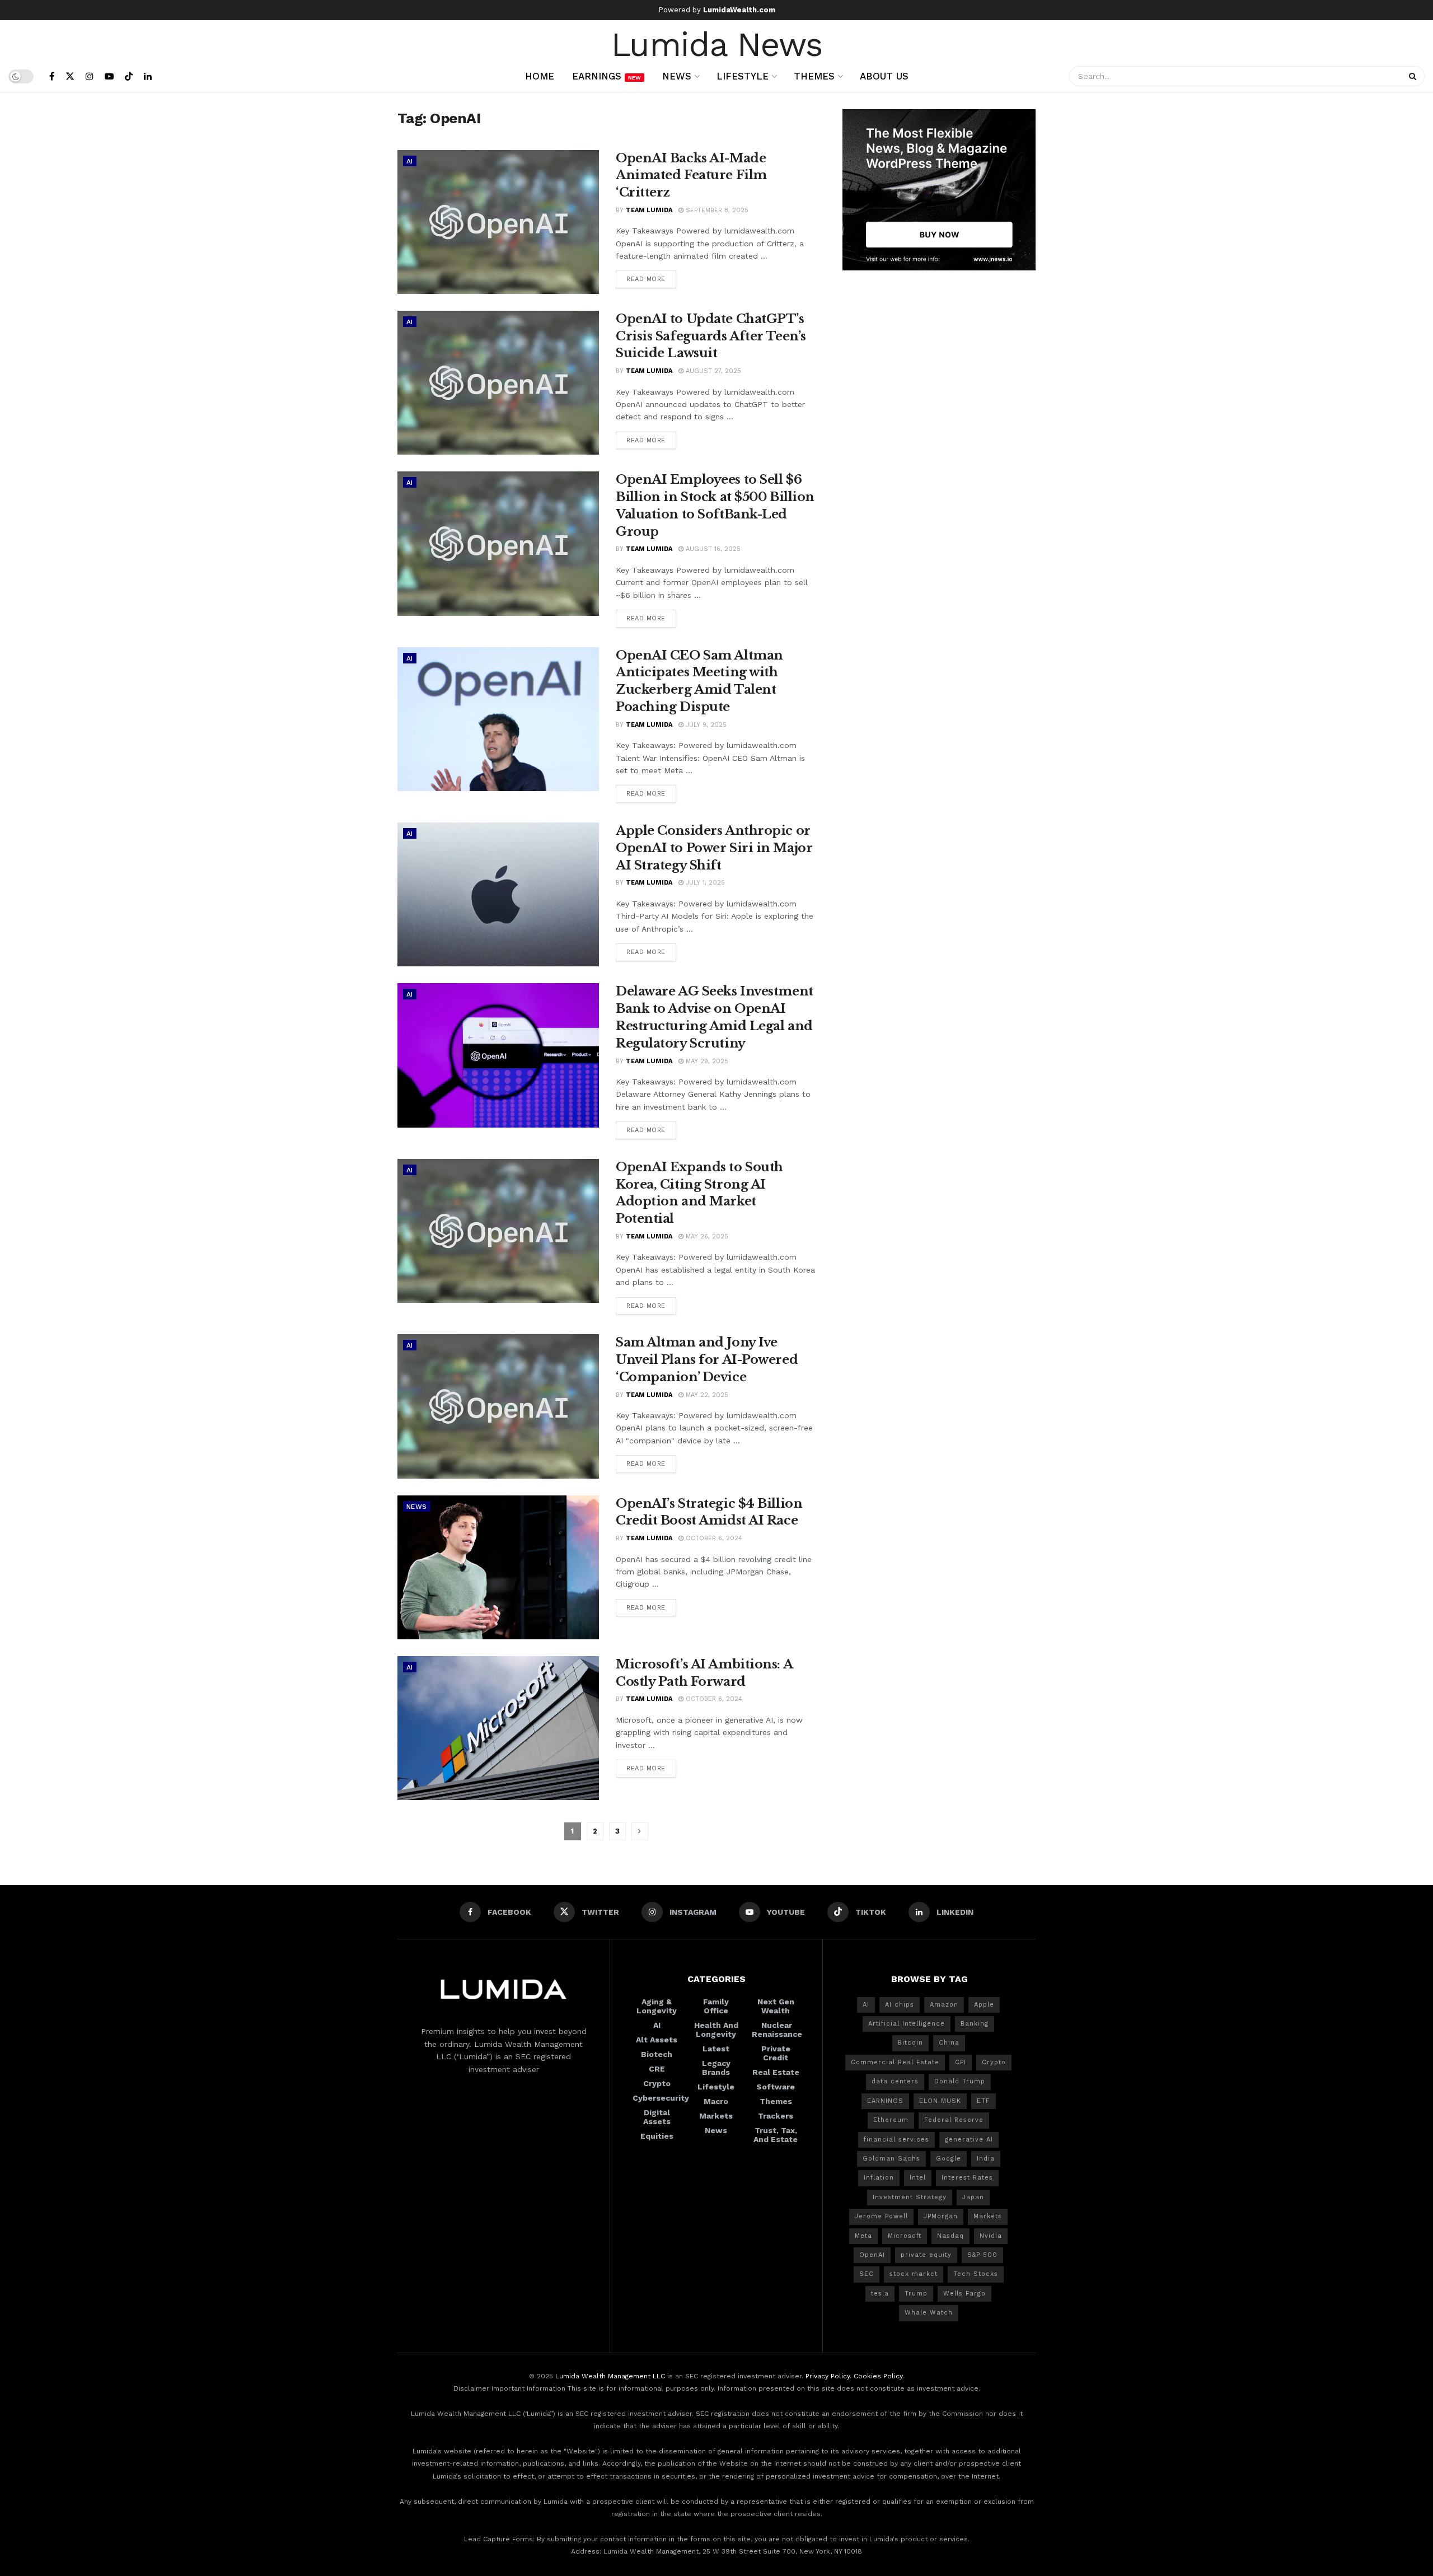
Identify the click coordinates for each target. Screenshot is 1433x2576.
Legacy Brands (716, 2068)
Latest (716, 2049)
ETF (984, 2101)
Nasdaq (950, 2236)
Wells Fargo (964, 2294)
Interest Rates (967, 2178)
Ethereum (891, 2120)
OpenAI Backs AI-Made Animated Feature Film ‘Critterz (691, 176)
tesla (880, 2294)
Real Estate (776, 2072)
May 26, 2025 (706, 1236)
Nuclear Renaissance (777, 2030)
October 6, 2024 (713, 1538)
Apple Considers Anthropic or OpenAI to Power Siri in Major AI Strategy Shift (714, 848)
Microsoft (905, 2236)
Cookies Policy (878, 2376)
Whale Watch (929, 2313)
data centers (895, 2081)
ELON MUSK (940, 2101)
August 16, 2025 (712, 549)
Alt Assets (657, 2040)
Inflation (879, 2178)
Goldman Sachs (891, 2159)
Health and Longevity (716, 2030)
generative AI (969, 2140)
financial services (896, 2140)
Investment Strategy (910, 2197)
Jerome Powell (881, 2216)
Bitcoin (910, 2043)
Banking (975, 2024)
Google (949, 2159)
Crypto (657, 2083)
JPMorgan (941, 2216)
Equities (657, 2136)
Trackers (776, 2116)
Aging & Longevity (657, 2006)
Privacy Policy (828, 2376)
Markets (716, 2116)
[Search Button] (1414, 76)
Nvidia (991, 2236)
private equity (926, 2255)
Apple (984, 2005)
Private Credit (776, 2053)
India (986, 2159)
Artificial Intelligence (907, 2024)
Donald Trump (960, 2081)
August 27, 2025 (712, 371)
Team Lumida (649, 210)
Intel (918, 2178)
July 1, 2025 (704, 883)
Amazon (944, 2005)
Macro (716, 2101)
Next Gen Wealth (776, 2006)
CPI (961, 2062)
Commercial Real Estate (895, 2062)
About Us (884, 76)
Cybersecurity (661, 2098)
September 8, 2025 (716, 210)
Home (540, 76)
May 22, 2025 (706, 1395)
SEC (867, 2274)
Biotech (657, 2054)
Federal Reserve (954, 2120)
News (677, 76)
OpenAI (872, 2255)
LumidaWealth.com (739, 10)
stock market (914, 2274)
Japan (973, 2197)
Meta (863, 2236)
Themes (814, 76)
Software (776, 2087)
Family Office (716, 2006)
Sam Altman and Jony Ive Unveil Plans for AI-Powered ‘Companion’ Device (707, 1360)
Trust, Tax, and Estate (776, 2135)
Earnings (607, 76)
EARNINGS (885, 2101)
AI (410, 161)
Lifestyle (743, 76)
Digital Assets (657, 2117)
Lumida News (717, 43)
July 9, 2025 (705, 725)
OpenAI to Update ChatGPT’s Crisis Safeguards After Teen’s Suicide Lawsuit (711, 336)
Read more (646, 279)
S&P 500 (982, 2255)
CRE (657, 2069)
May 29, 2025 (706, 1061)
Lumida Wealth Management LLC (610, 2376)
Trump (916, 2294)
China (949, 2043)
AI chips (900, 2005)
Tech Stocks (976, 2274)
